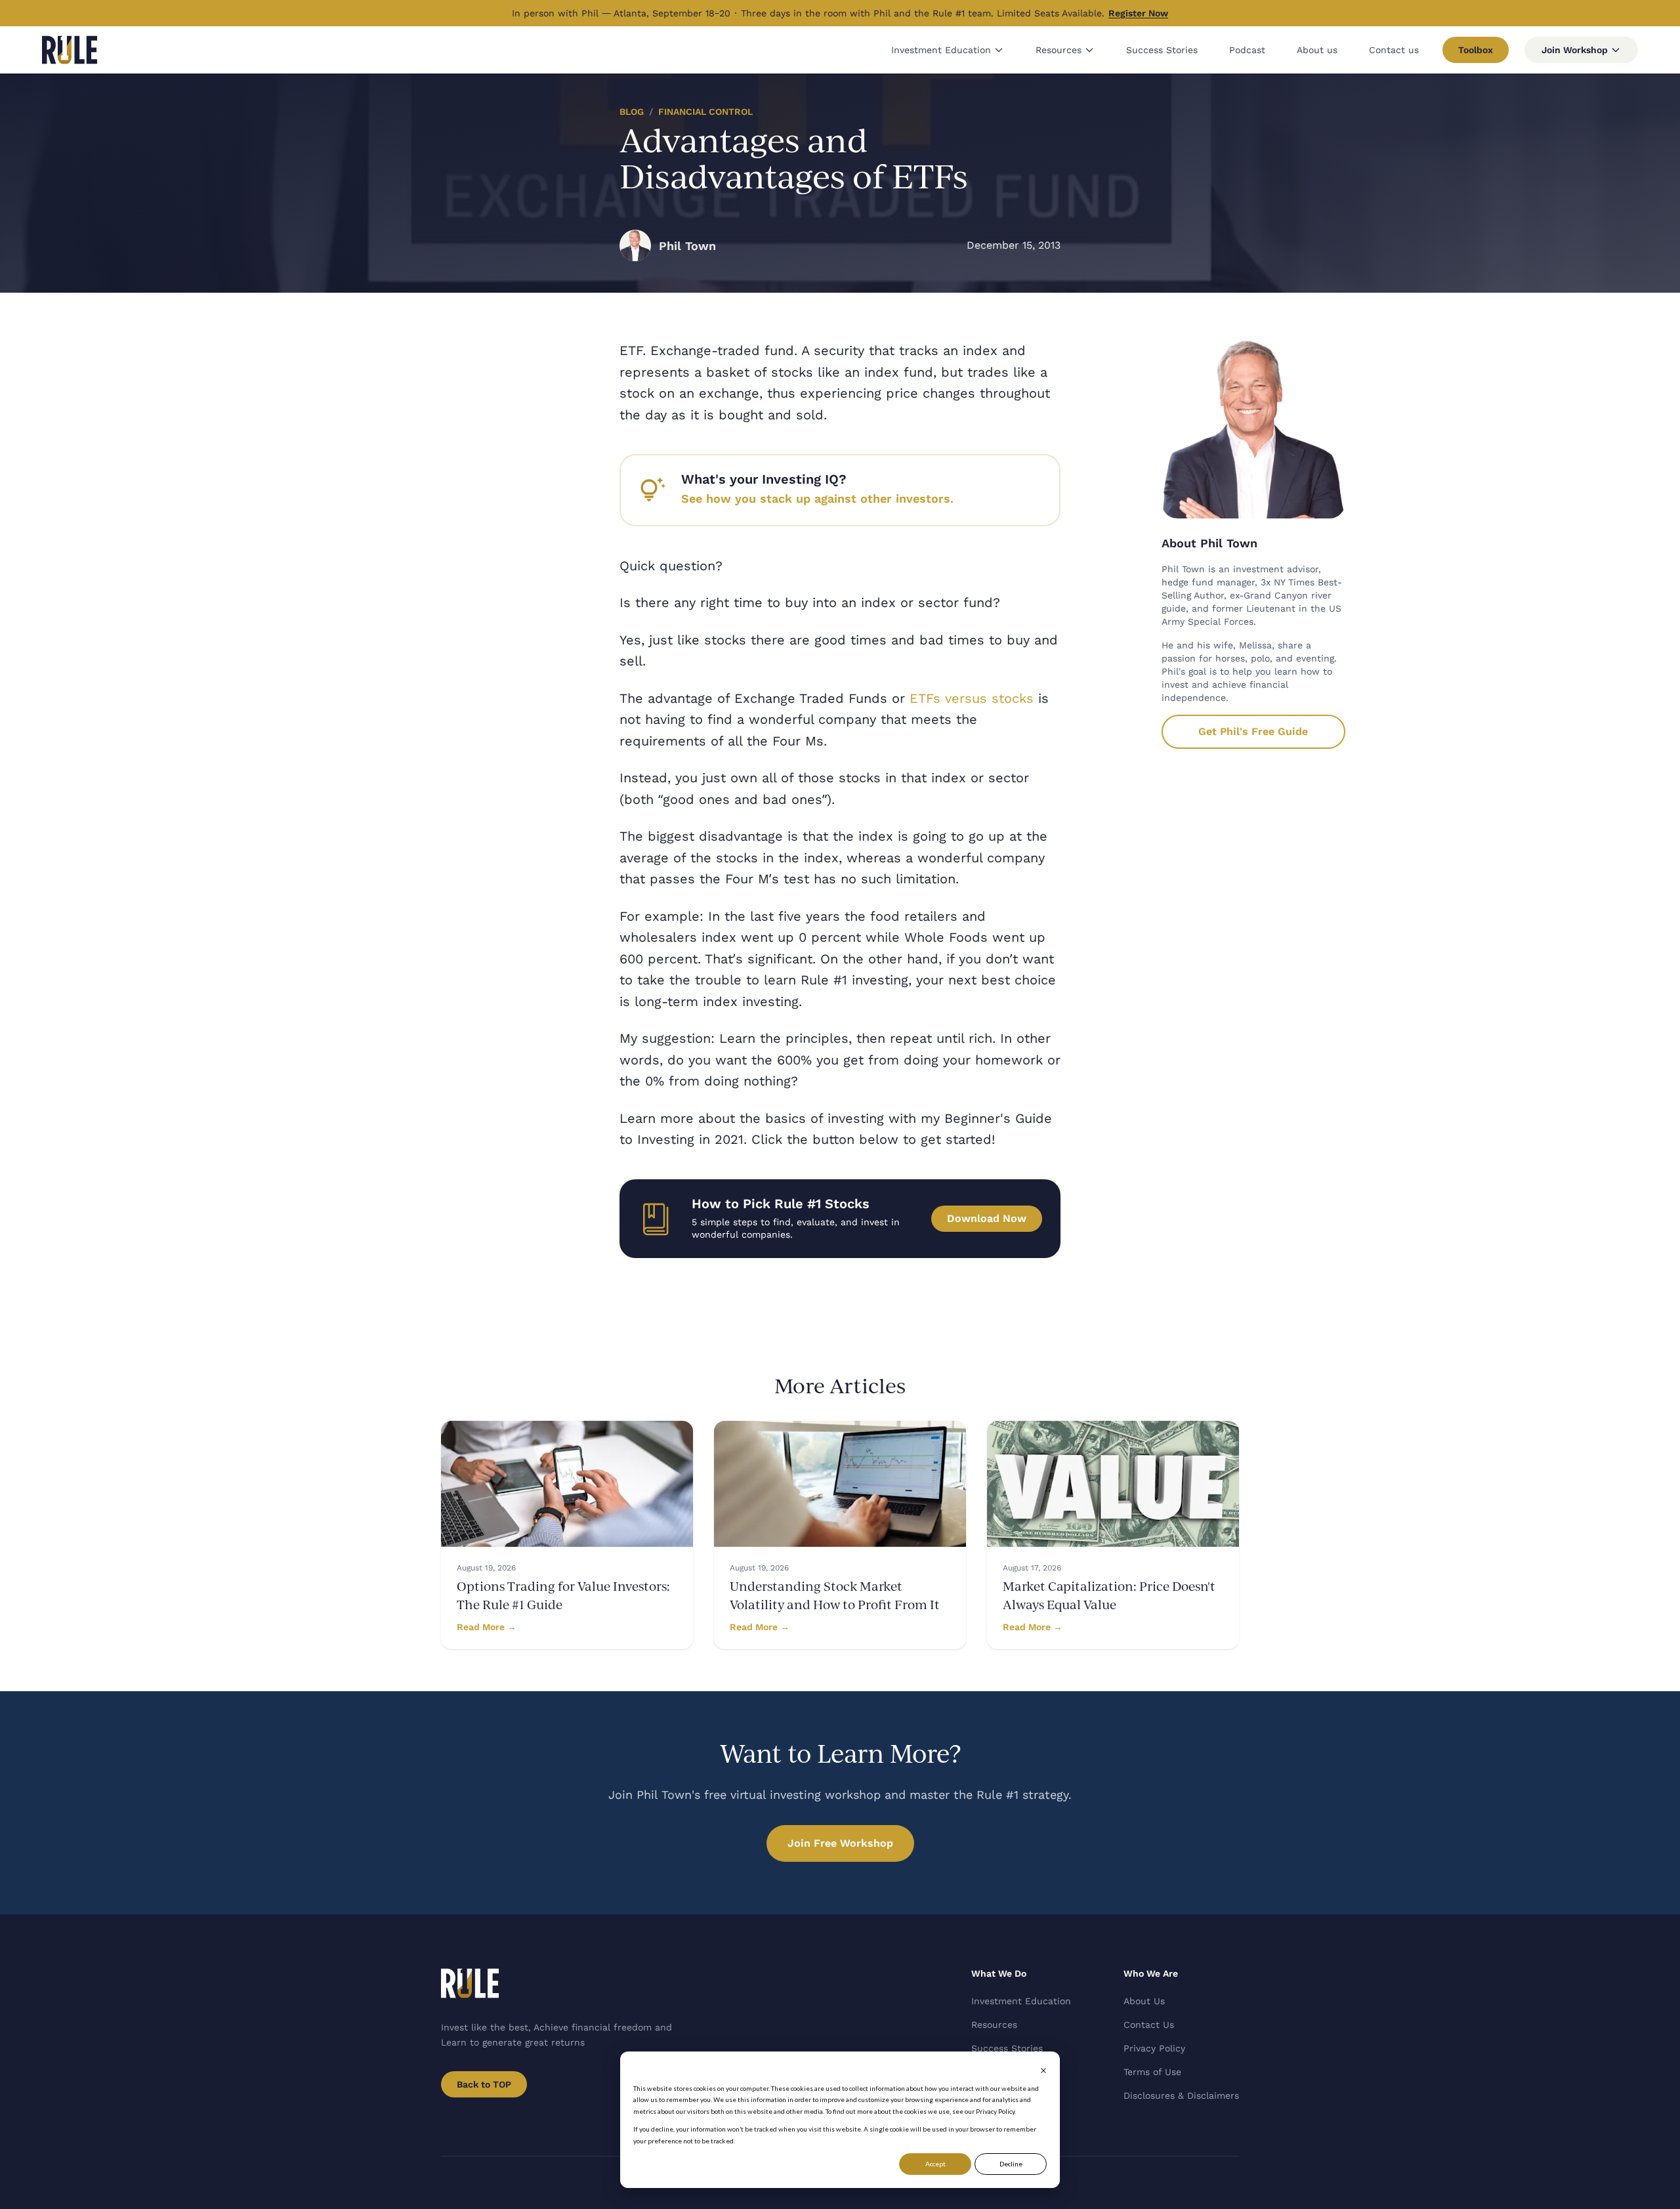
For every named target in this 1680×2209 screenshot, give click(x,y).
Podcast (1247, 50)
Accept (935, 2164)
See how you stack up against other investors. (817, 498)
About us (1317, 50)
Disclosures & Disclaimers (1181, 2095)
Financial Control (705, 112)
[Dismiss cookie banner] (1043, 2071)
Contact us (1394, 50)
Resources (1059, 50)
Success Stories (1162, 50)
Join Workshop (1575, 50)
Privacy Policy (1154, 2048)
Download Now (987, 1218)
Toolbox (1476, 50)
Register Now (1138, 13)
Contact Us (1149, 2025)
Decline (1011, 2164)
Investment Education (941, 50)
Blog (632, 112)
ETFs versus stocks (972, 698)
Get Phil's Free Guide (1253, 731)
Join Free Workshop (840, 1843)
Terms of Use (1152, 2072)
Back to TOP (484, 2084)
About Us (1144, 2001)
